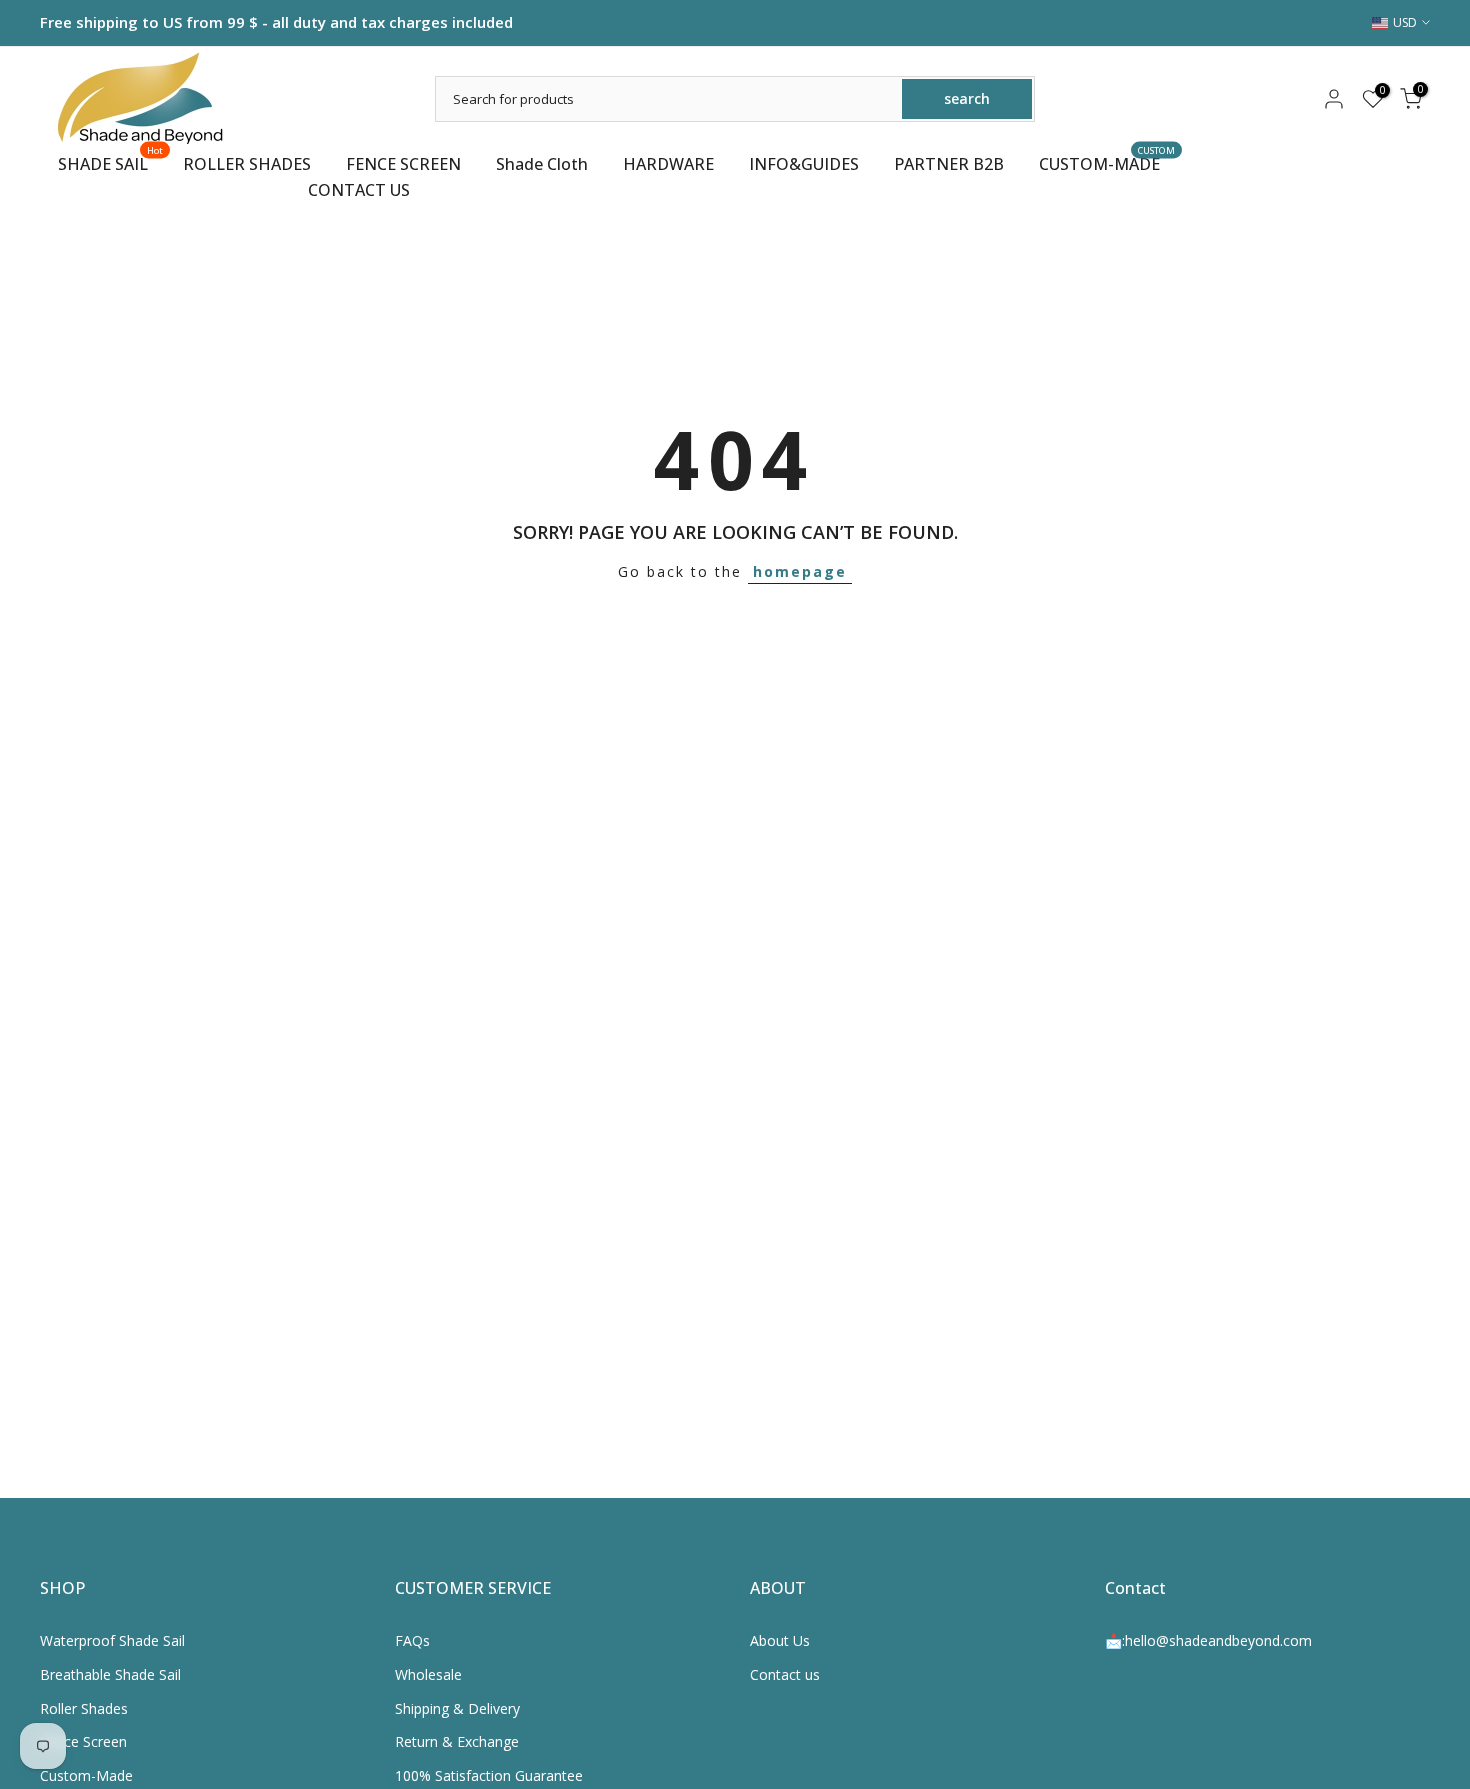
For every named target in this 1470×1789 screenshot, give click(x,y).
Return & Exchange (457, 1741)
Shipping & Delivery (457, 1708)
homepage (800, 571)
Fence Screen (83, 1741)
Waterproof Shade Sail (112, 1640)
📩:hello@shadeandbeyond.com (1208, 1640)
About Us (780, 1640)
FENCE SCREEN (403, 164)
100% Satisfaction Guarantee (489, 1775)
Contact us (785, 1674)
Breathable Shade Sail (110, 1674)
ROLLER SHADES (247, 164)
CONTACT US (359, 190)
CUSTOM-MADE (1107, 163)
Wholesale (428, 1674)
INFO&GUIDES (804, 164)
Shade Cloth (542, 164)
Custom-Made (86, 1775)
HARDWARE (668, 164)
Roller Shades (84, 1708)
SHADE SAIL (111, 163)
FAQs (412, 1640)
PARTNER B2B (949, 164)
